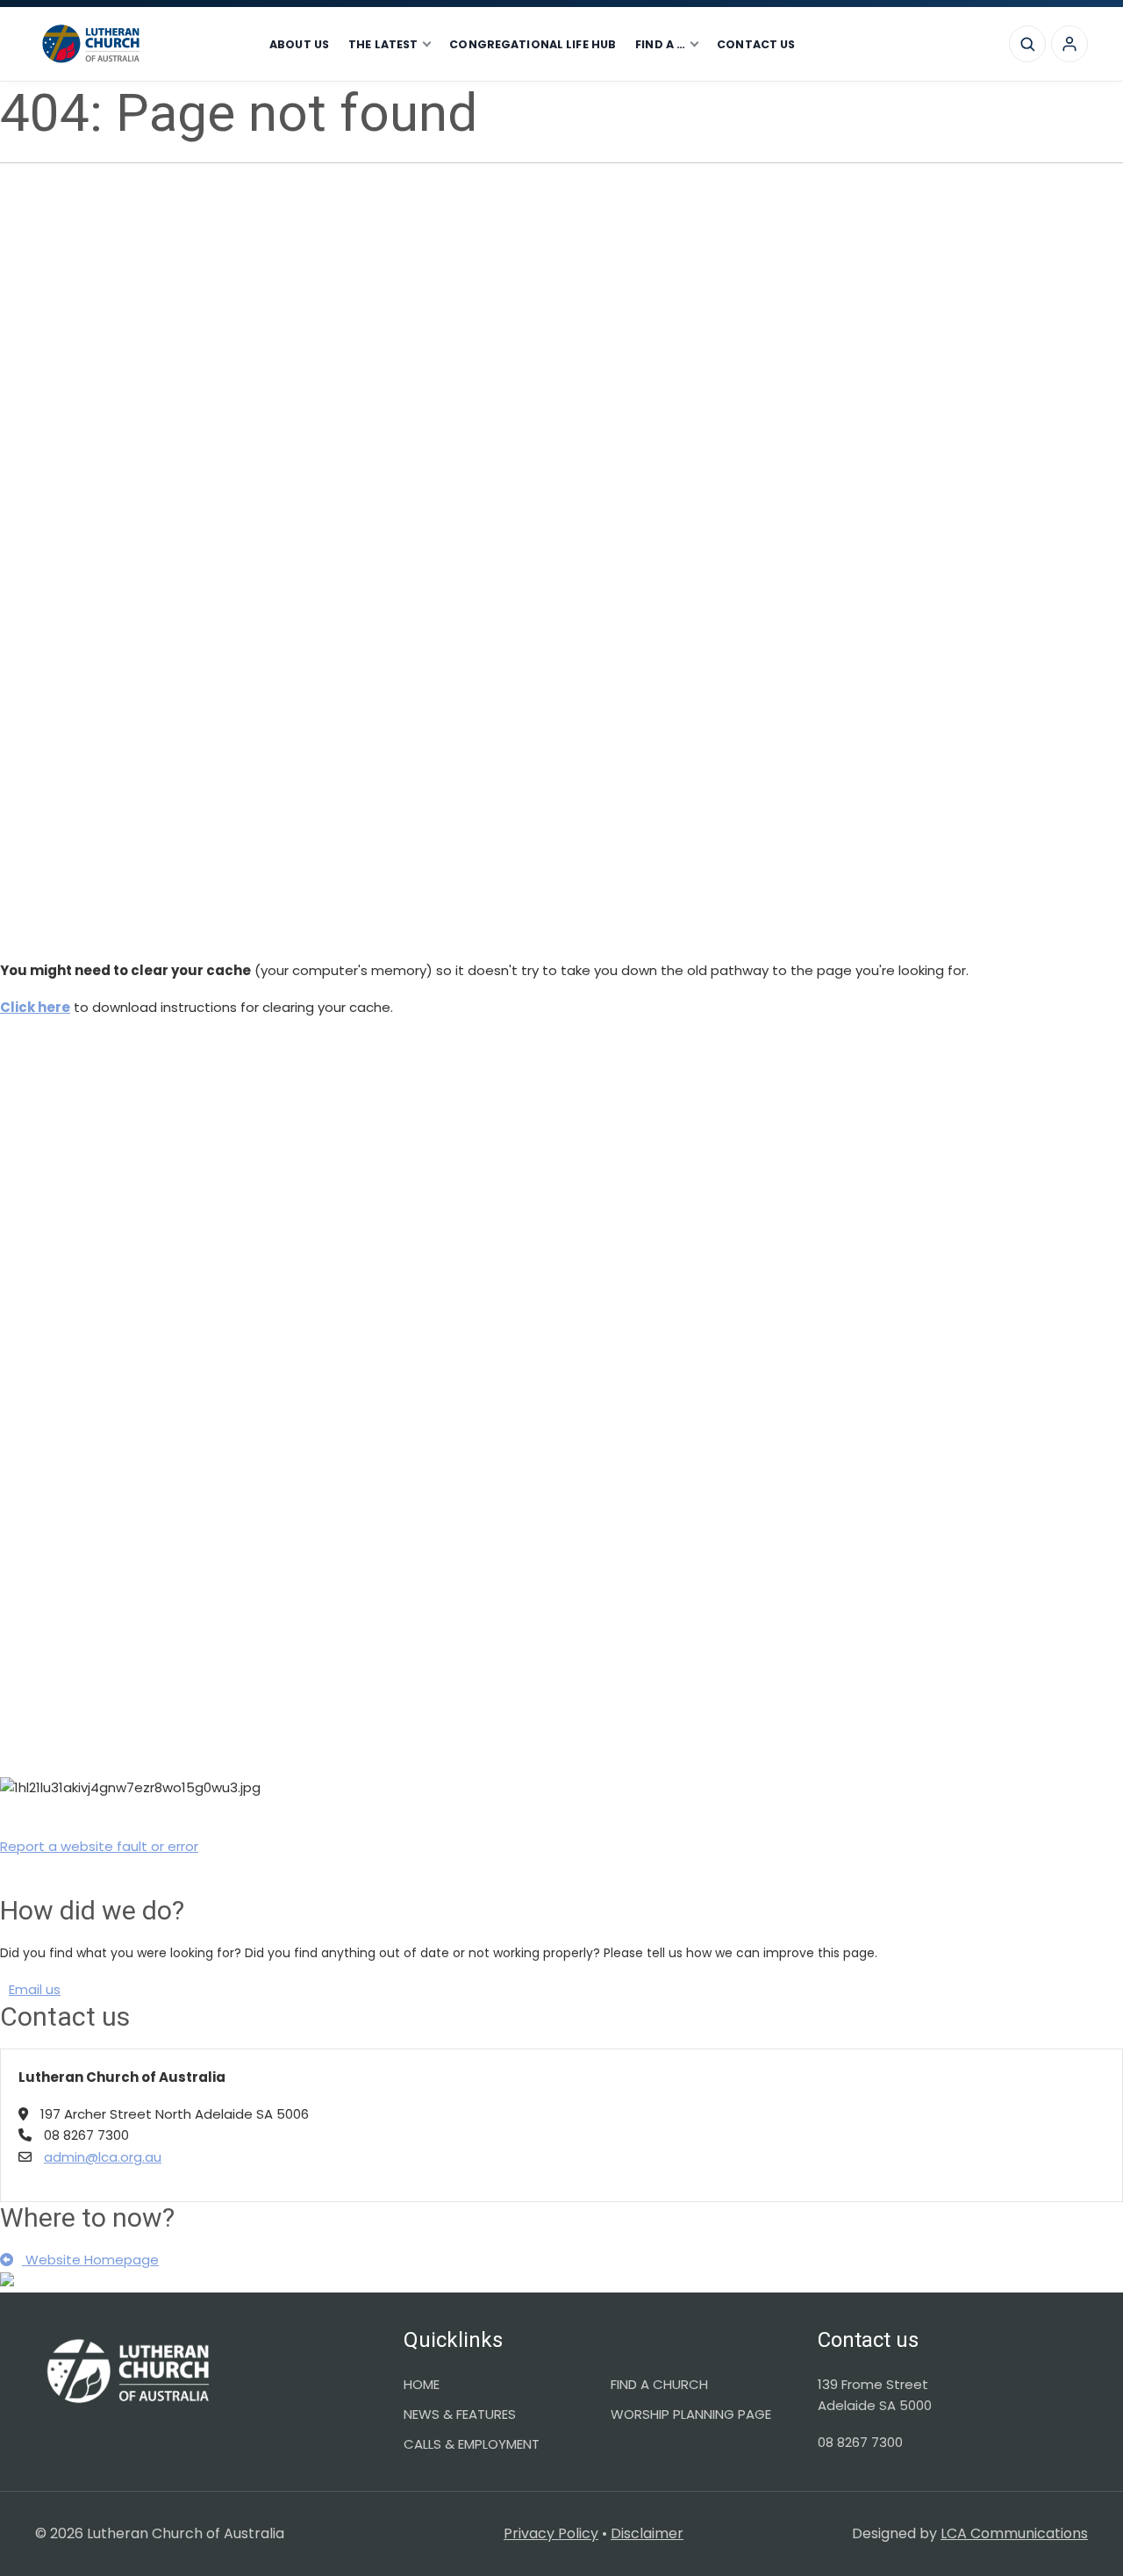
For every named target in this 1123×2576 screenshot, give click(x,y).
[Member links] (1069, 44)
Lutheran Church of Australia (140, 44)
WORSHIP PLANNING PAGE (691, 2414)
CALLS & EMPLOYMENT (472, 2444)
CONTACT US (756, 44)
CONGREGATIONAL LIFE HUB (533, 44)
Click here (35, 1007)
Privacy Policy (551, 2533)
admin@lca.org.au (103, 2157)
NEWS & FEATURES (460, 2414)
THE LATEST (383, 44)
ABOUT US (299, 44)
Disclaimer (647, 2533)
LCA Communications (1014, 2533)
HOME (422, 2384)
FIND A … (660, 44)
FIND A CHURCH (659, 2384)
